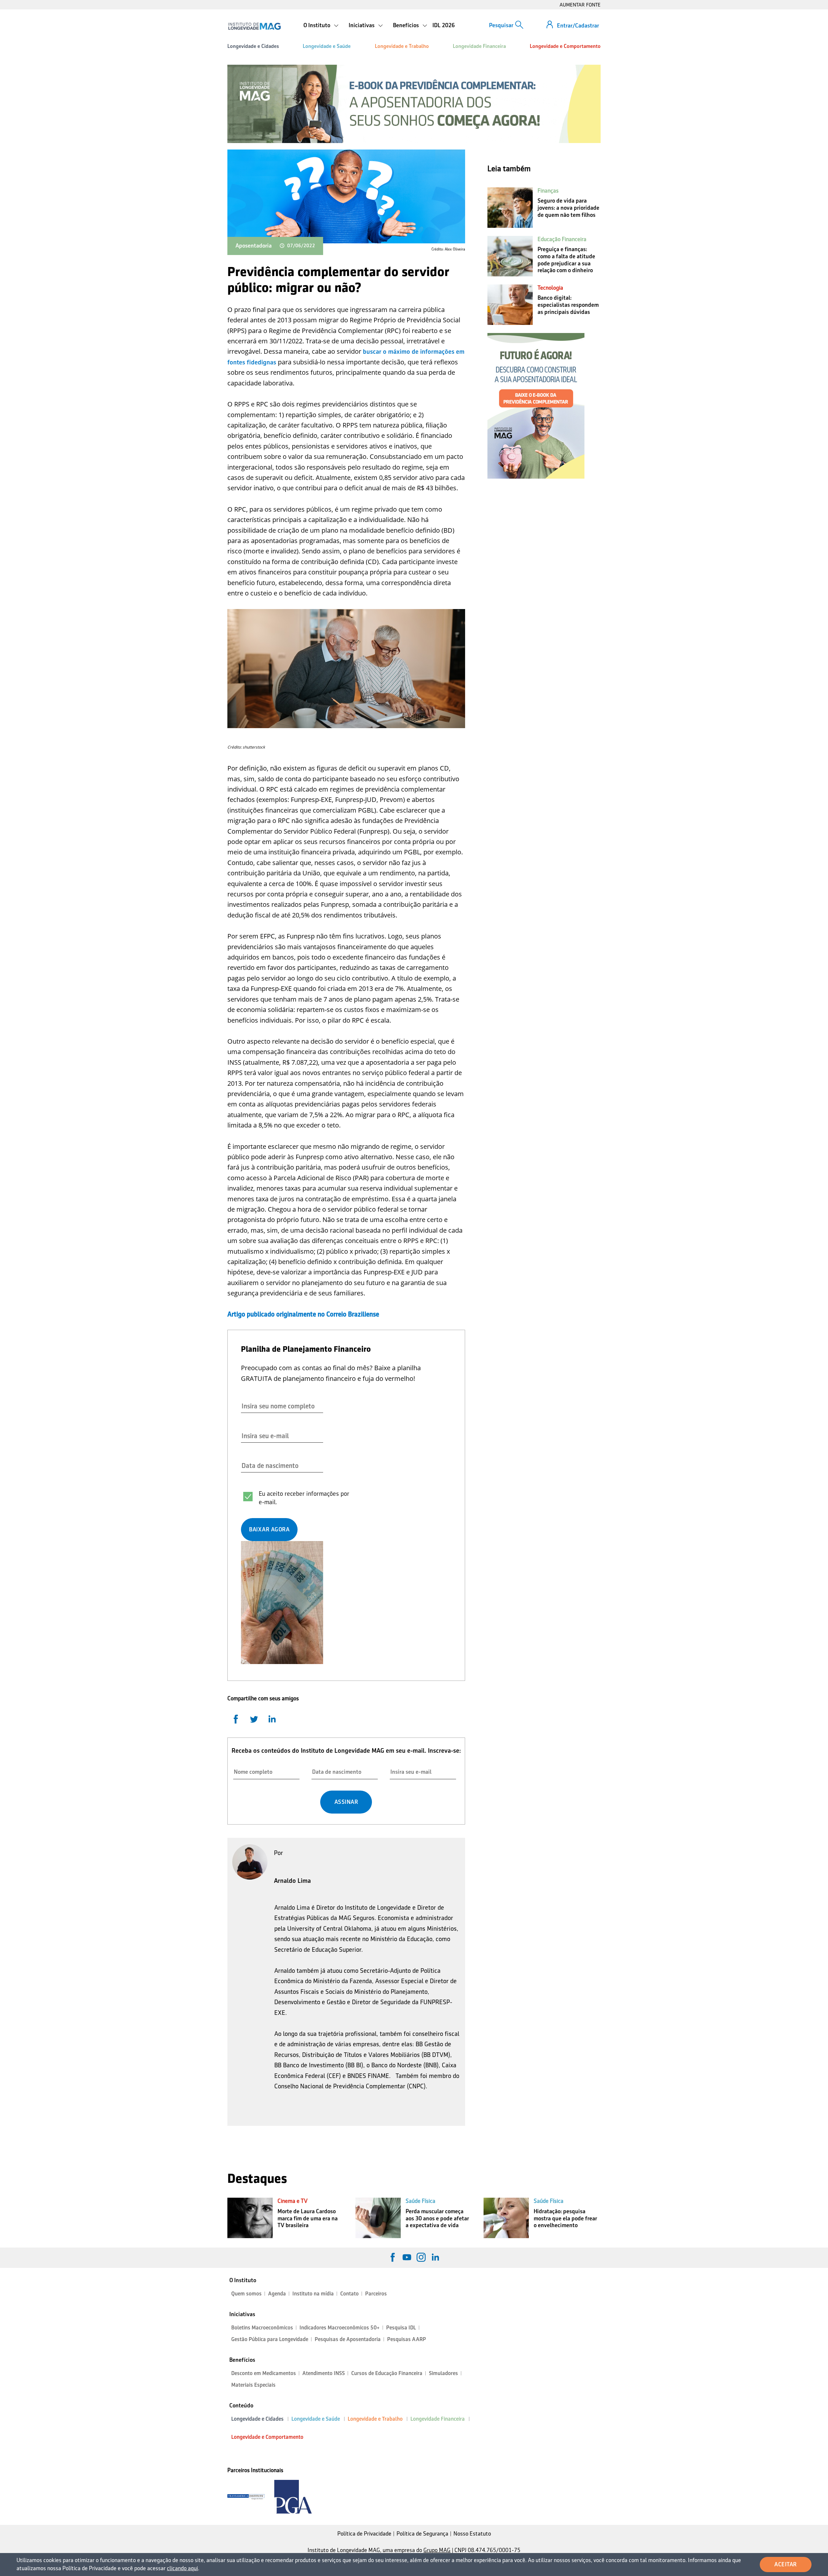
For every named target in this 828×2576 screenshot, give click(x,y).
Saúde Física (420, 2201)
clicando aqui (182, 2568)
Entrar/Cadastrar (578, 26)
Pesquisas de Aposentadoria (348, 2339)
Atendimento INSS (324, 2373)
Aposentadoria (254, 246)
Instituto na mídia (313, 2294)
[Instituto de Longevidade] (254, 26)
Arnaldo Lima (292, 1881)
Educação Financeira (562, 239)
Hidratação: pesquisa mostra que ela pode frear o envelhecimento (565, 2218)
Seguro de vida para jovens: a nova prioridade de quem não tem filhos (568, 208)
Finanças (548, 191)
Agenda (277, 2294)
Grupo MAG (437, 2550)
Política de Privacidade (364, 2534)
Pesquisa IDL (401, 2328)
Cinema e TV (293, 2201)
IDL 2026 (444, 25)
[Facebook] (393, 2257)
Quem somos (246, 2294)
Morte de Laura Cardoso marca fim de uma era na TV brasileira (308, 2218)
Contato (349, 2294)
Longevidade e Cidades (253, 46)
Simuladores (443, 2373)
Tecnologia (550, 288)
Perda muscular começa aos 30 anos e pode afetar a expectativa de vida (437, 2218)
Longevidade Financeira (479, 46)
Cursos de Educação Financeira (387, 2373)
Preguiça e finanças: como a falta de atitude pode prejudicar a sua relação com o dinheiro (566, 260)
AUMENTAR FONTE (580, 5)
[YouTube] (407, 2257)
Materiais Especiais (253, 2385)
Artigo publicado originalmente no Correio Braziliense (303, 1314)
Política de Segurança (422, 2534)
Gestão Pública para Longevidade (270, 2339)
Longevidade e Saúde (327, 46)
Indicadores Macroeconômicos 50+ (340, 2328)
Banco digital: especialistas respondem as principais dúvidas (568, 305)
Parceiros (376, 2294)
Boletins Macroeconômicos (262, 2328)
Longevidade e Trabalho (402, 46)
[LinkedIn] (435, 2257)
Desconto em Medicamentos (264, 2373)
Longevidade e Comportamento (565, 46)
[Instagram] (421, 2257)
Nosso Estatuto (472, 2534)
